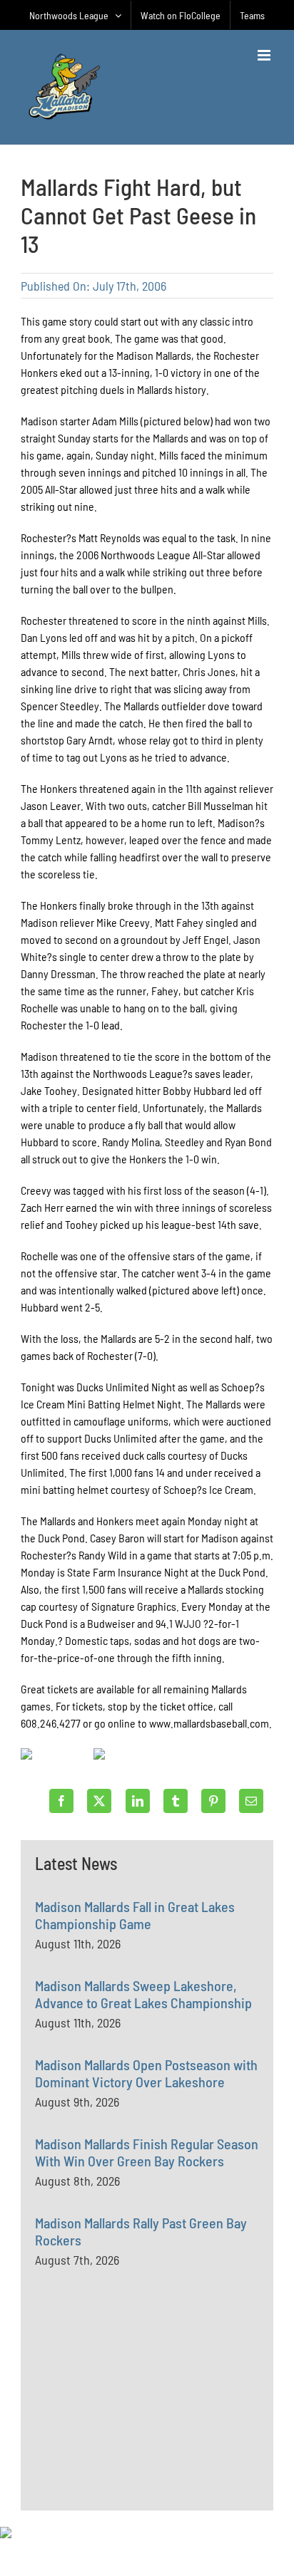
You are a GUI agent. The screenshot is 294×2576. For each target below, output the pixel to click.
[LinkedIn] (138, 1801)
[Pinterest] (213, 1801)
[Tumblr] (176, 1801)
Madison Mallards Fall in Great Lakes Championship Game (135, 1915)
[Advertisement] (142, 2421)
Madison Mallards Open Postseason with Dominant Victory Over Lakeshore (146, 2073)
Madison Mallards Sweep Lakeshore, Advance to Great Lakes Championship (143, 1994)
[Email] (251, 1801)
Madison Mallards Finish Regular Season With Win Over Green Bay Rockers (147, 2152)
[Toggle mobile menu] (265, 55)
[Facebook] (61, 1801)
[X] (99, 1801)
